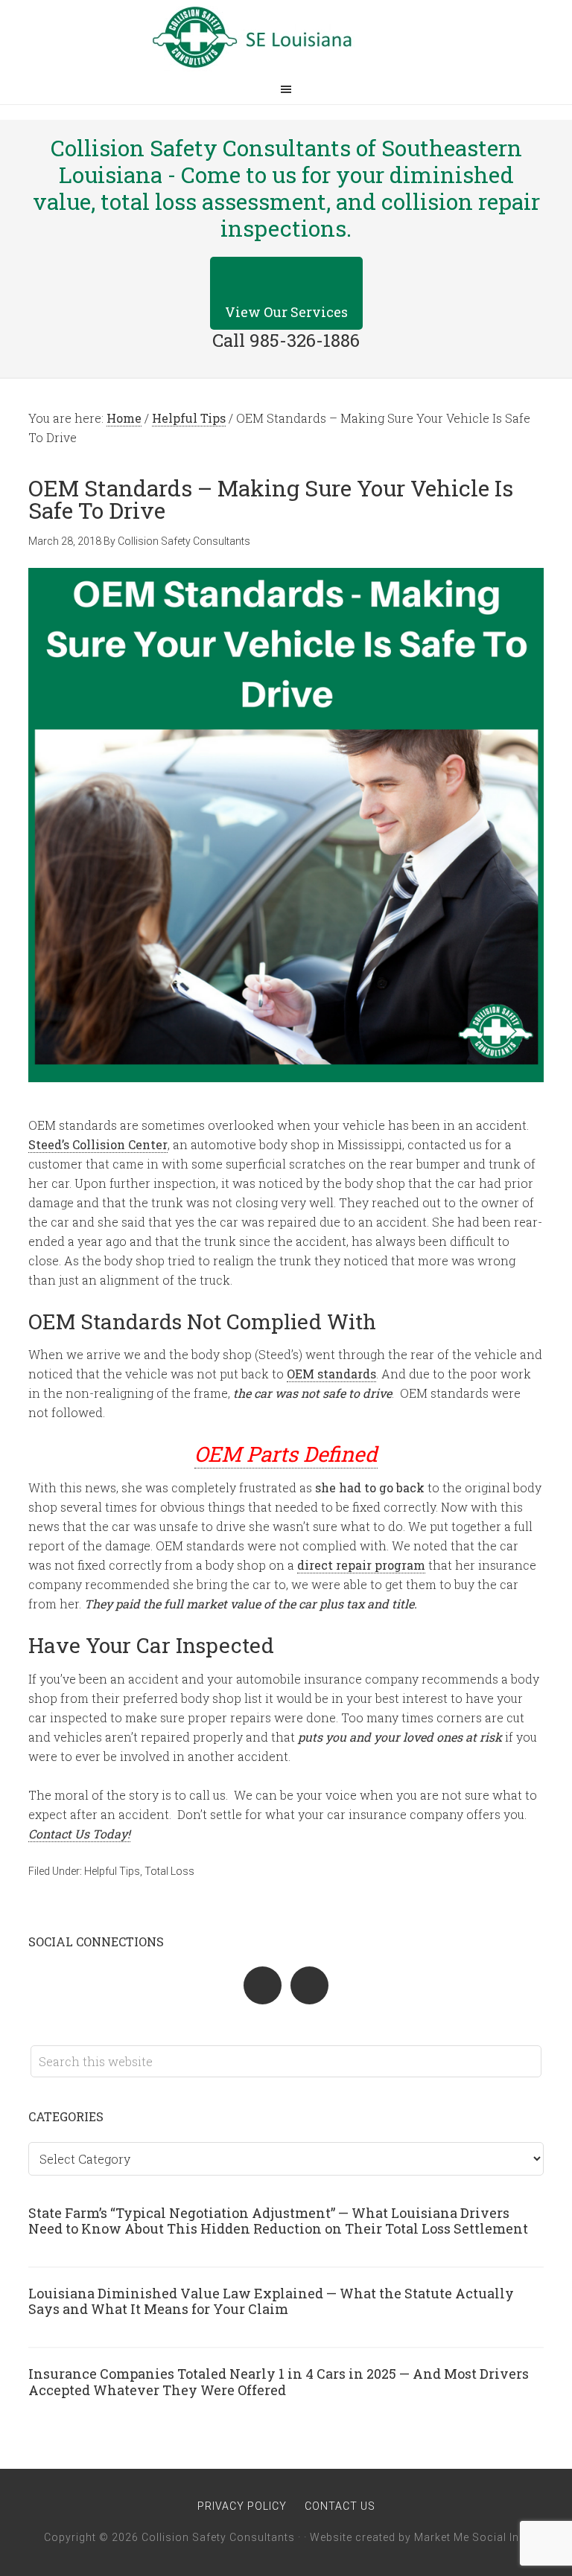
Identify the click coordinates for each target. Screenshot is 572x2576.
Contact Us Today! (79, 1834)
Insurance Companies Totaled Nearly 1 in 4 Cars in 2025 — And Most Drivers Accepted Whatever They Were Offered (279, 2382)
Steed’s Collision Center (98, 1144)
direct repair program (361, 1565)
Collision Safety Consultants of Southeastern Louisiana (286, 37)
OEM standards (331, 1374)
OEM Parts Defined (286, 1454)
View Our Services (286, 312)
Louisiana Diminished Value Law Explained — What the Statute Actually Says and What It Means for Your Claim (271, 2301)
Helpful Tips (112, 1871)
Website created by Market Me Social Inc (418, 2537)
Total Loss (169, 1871)
